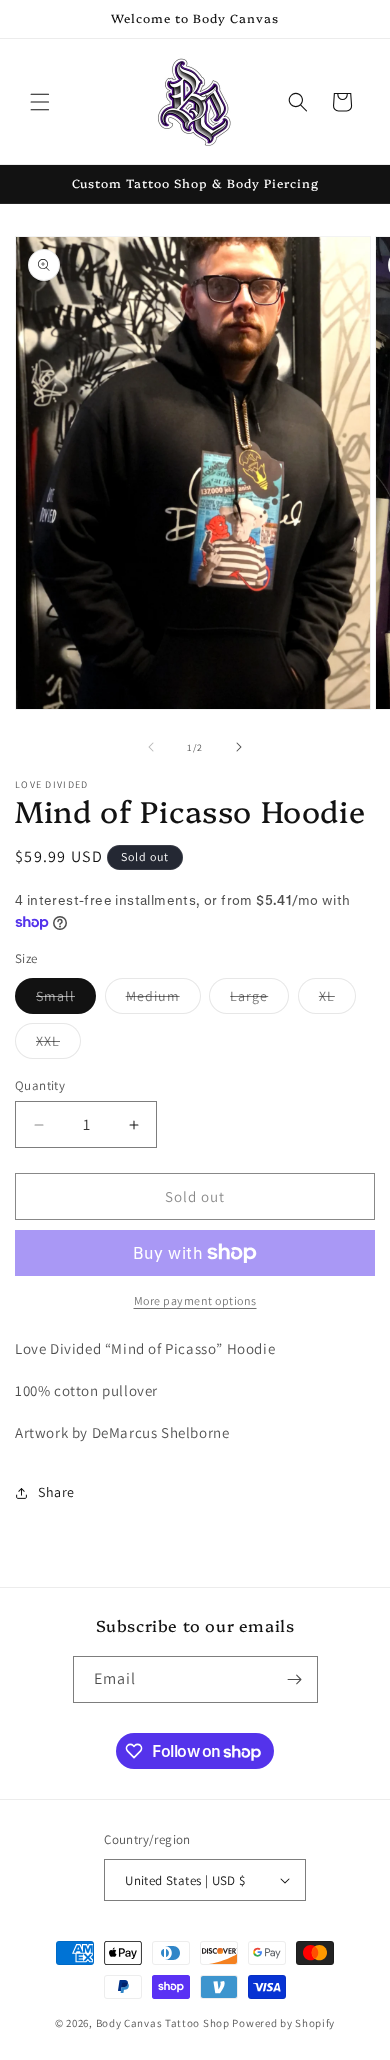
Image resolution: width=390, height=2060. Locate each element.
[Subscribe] (295, 1679)
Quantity (40, 1085)
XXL (58, 1045)
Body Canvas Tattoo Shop (163, 2023)
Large (259, 1000)
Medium (163, 1000)
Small (66, 1000)
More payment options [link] (195, 1300)
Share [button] (56, 1492)
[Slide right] (239, 747)
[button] (40, 102)
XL (337, 1000)
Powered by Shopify (283, 2023)
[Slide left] (151, 747)
